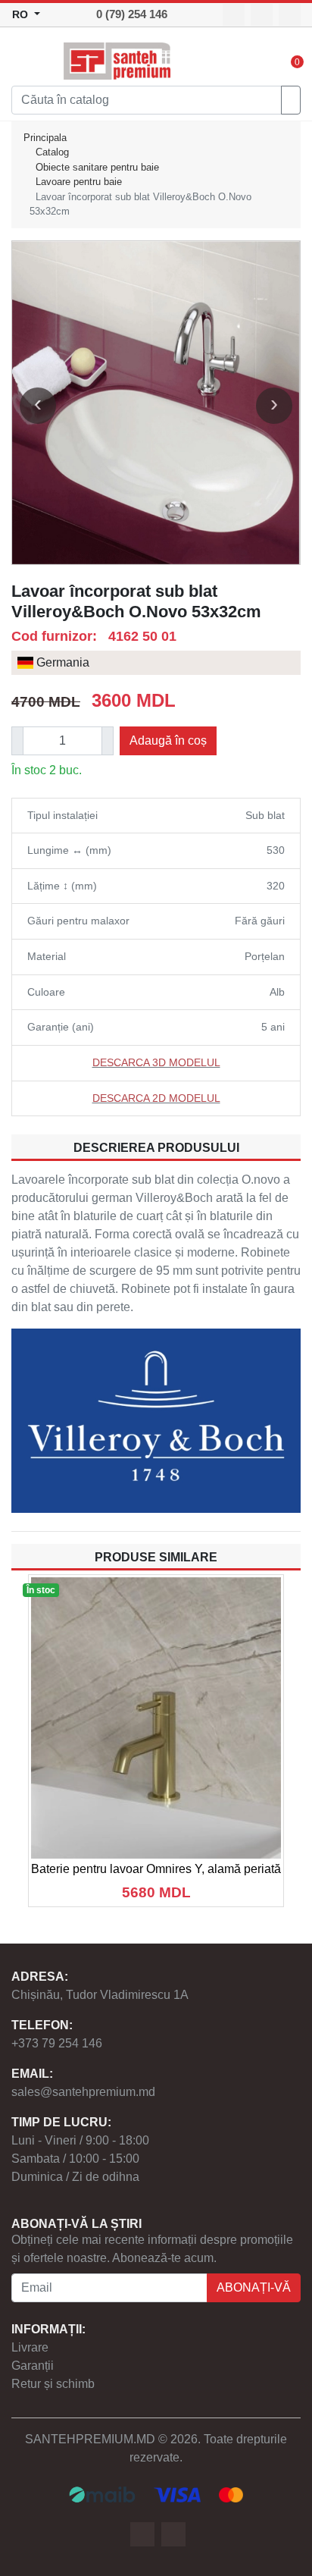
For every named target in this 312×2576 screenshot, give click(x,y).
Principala (45, 138)
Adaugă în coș (168, 740)
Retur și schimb (53, 2384)
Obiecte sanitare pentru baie (97, 167)
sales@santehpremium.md (83, 2092)
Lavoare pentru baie (79, 182)
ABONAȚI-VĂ (254, 2287)
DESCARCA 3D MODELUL (156, 1062)
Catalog (52, 152)
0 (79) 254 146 (132, 14)
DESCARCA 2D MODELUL (156, 1098)
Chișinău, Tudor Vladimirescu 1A (100, 1995)
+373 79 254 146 (57, 2043)
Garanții (33, 2366)
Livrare (30, 2347)
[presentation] (38, 406)
